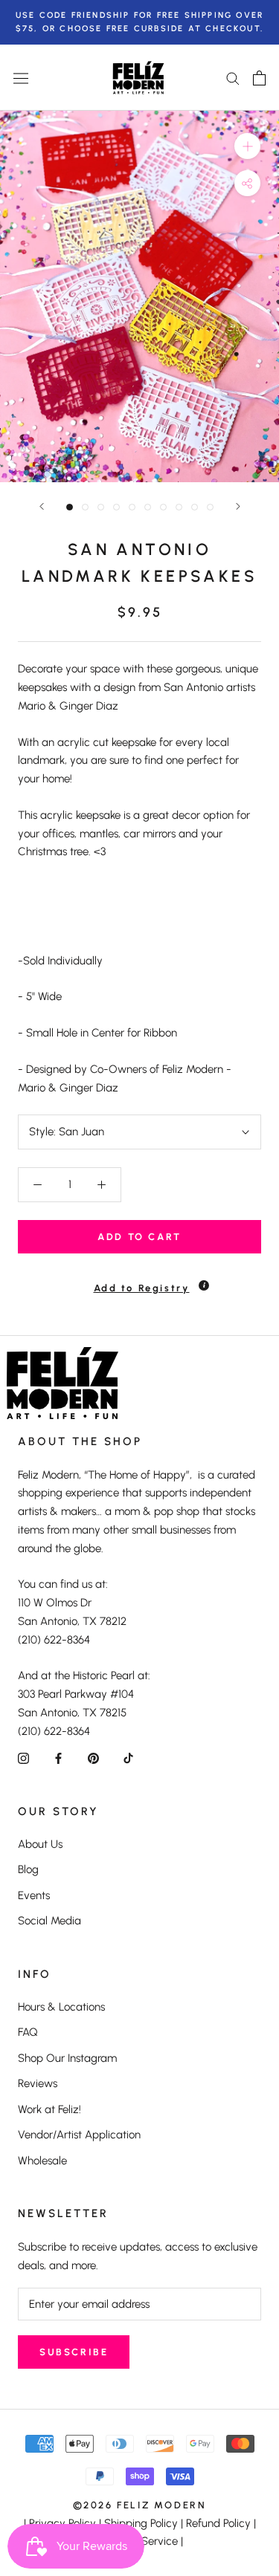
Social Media (49, 1921)
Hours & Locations (61, 2007)
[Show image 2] (85, 507)
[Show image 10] (210, 507)
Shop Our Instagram (67, 2058)
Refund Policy (218, 2523)
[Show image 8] (179, 507)
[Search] (233, 78)
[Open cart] (259, 78)
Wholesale (42, 2161)
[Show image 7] (163, 507)
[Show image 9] (195, 507)
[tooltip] (204, 1285)
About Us (40, 1844)
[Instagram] (23, 1758)
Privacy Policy (62, 2523)
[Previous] (42, 506)
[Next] (238, 506)
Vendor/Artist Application (79, 2135)
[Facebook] (58, 1758)
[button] (139, 1281)
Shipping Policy (141, 2523)
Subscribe (74, 2352)
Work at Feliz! (49, 2109)
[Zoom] (247, 146)
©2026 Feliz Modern (140, 2505)
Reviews (38, 2083)
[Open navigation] (21, 78)
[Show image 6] (148, 507)
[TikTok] (128, 1758)
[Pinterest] (93, 1758)
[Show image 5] (132, 507)
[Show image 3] (101, 507)
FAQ (28, 2032)
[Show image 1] (70, 507)
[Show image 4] (116, 507)
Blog (28, 1869)
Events (34, 1895)
